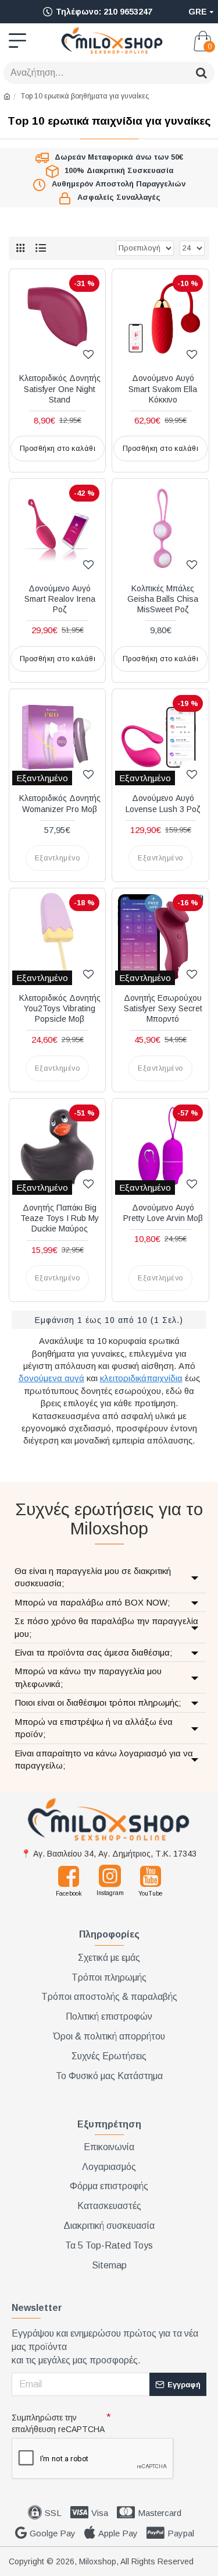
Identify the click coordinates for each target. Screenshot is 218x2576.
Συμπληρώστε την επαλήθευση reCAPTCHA (58, 2423)
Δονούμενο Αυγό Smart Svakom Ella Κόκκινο (163, 389)
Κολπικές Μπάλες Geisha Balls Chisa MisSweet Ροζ (163, 599)
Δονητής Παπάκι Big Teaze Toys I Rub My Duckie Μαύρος (60, 1218)
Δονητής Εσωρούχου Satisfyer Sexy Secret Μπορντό (163, 1008)
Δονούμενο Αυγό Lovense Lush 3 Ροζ (163, 803)
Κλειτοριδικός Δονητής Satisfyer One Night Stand (60, 389)
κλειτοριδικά (123, 1378)
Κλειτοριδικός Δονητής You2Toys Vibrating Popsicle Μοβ (60, 1008)
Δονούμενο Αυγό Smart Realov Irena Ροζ (60, 599)
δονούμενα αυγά (51, 1378)
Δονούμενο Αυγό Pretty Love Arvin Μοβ (163, 1213)
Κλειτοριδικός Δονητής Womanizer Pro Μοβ (60, 803)
